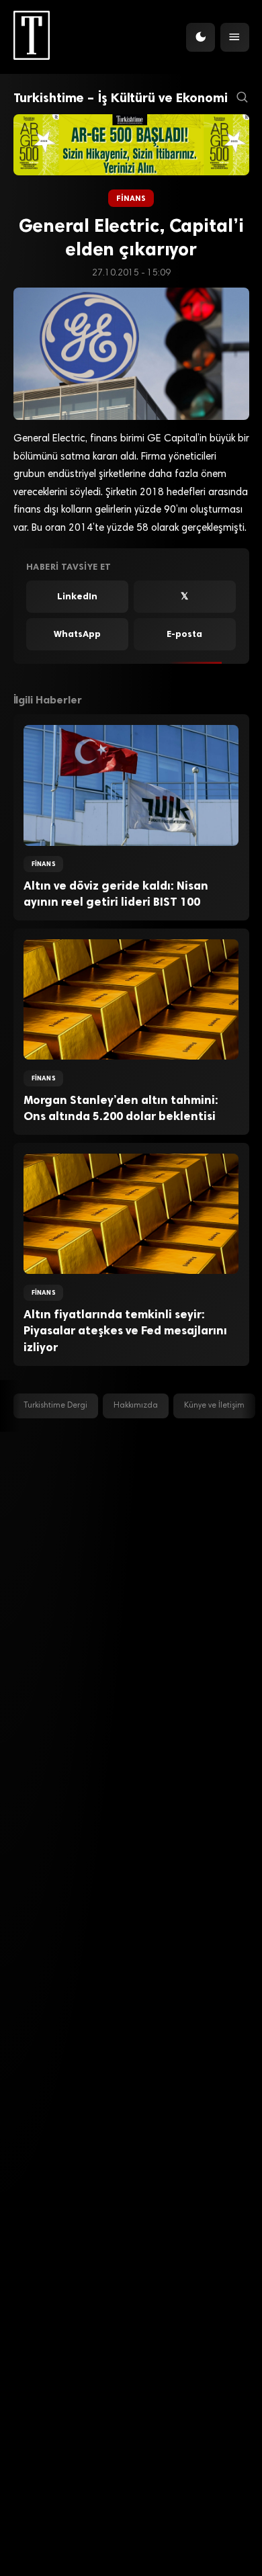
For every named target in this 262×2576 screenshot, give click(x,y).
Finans (131, 198)
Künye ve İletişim (214, 1406)
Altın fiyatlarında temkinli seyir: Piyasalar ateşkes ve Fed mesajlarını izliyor (125, 1331)
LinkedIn (77, 596)
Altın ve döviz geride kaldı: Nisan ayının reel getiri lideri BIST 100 (116, 894)
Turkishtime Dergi (55, 1406)
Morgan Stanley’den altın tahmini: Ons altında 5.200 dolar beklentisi (121, 1108)
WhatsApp (77, 634)
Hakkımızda (136, 1406)
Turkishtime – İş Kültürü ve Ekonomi (121, 98)
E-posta (184, 634)
